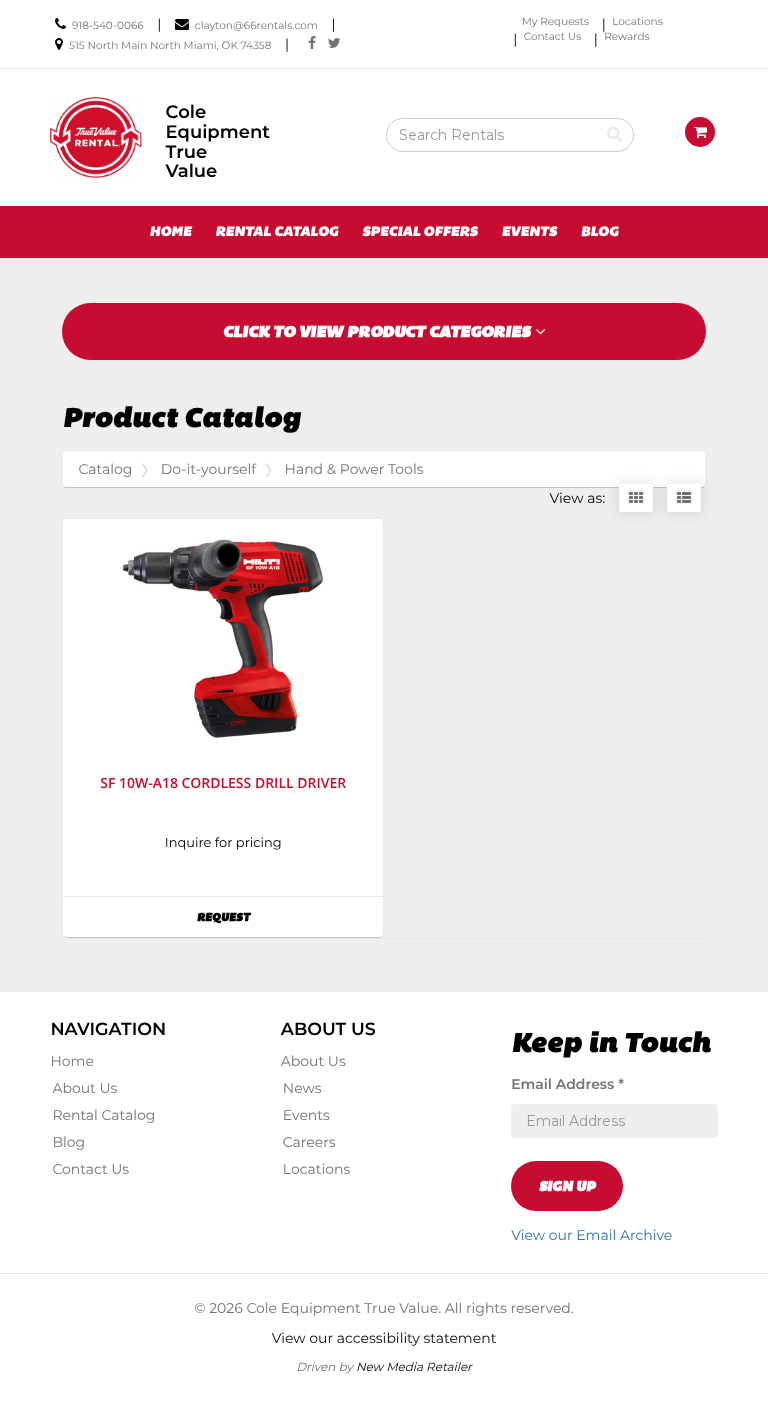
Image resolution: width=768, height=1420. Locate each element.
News (302, 1088)
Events (529, 232)
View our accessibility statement (384, 1338)
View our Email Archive (591, 1235)
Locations (637, 21)
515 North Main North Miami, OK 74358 (170, 45)
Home (171, 232)
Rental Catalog (276, 232)
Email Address (567, 1084)
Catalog (105, 469)
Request (260, 916)
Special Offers (420, 232)
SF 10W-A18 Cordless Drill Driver (223, 783)
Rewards (626, 36)
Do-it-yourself (208, 469)
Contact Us (553, 36)
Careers (309, 1142)
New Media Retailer (414, 1366)
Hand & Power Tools (354, 469)
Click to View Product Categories (379, 331)
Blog (600, 232)
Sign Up (567, 1186)
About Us (84, 1088)
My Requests (555, 21)
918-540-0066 (108, 25)
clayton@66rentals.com (256, 25)
